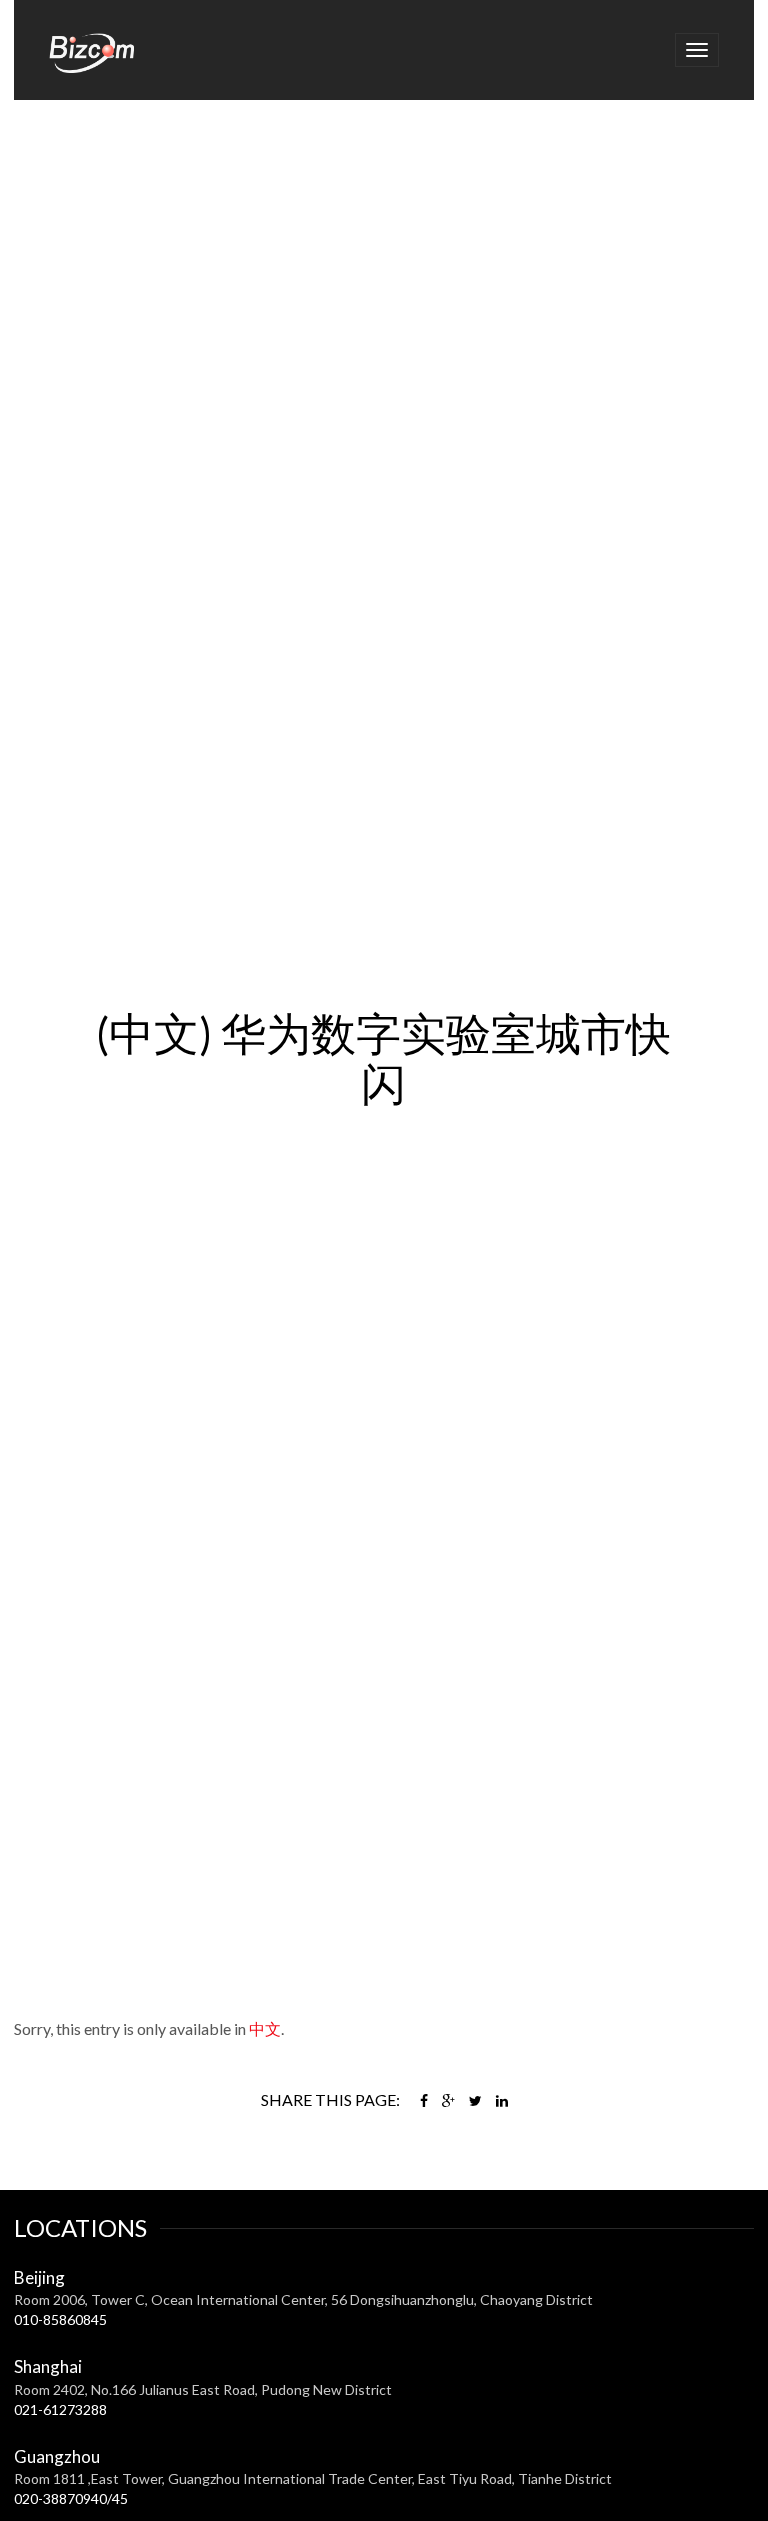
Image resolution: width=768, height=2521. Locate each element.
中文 (265, 2028)
